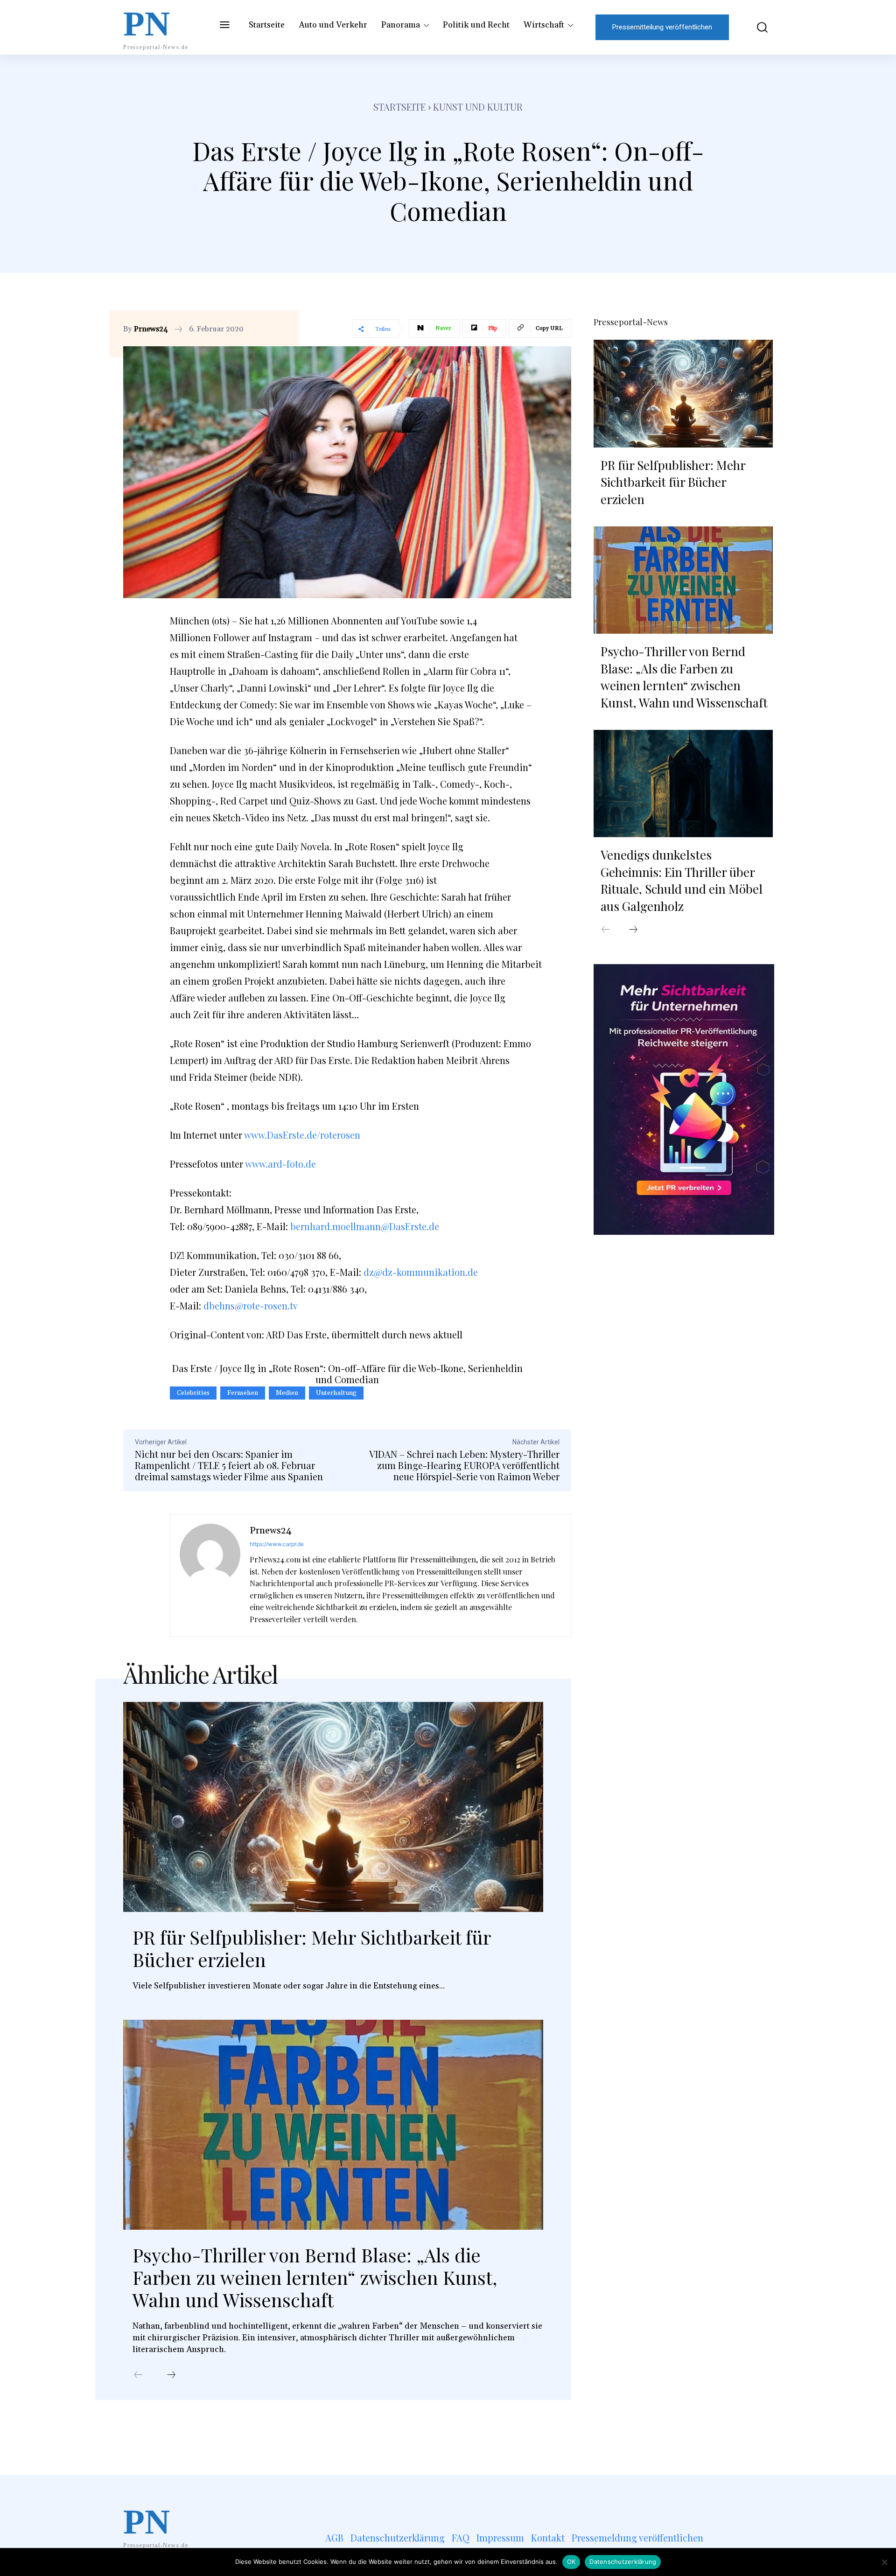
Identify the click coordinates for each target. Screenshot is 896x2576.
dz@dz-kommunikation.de (421, 1272)
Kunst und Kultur (478, 107)
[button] (756, 27)
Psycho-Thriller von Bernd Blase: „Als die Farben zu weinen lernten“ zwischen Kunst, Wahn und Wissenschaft (315, 2277)
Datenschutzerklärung (623, 2562)
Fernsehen (243, 1393)
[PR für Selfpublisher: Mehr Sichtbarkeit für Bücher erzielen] (333, 1807)
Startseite (400, 107)
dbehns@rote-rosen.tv (251, 1305)
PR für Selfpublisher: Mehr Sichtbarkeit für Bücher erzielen (312, 1948)
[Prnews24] (210, 1575)
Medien (287, 1393)
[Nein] (884, 2562)
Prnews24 (151, 329)
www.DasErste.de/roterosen (302, 1135)
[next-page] (171, 2375)
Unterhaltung (336, 1393)
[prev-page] (138, 2375)
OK (571, 2562)
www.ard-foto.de (280, 1164)
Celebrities (193, 1393)
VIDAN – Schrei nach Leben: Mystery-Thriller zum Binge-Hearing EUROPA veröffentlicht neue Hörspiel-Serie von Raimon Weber (464, 1465)
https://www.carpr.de (277, 1544)
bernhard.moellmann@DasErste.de (365, 1226)
